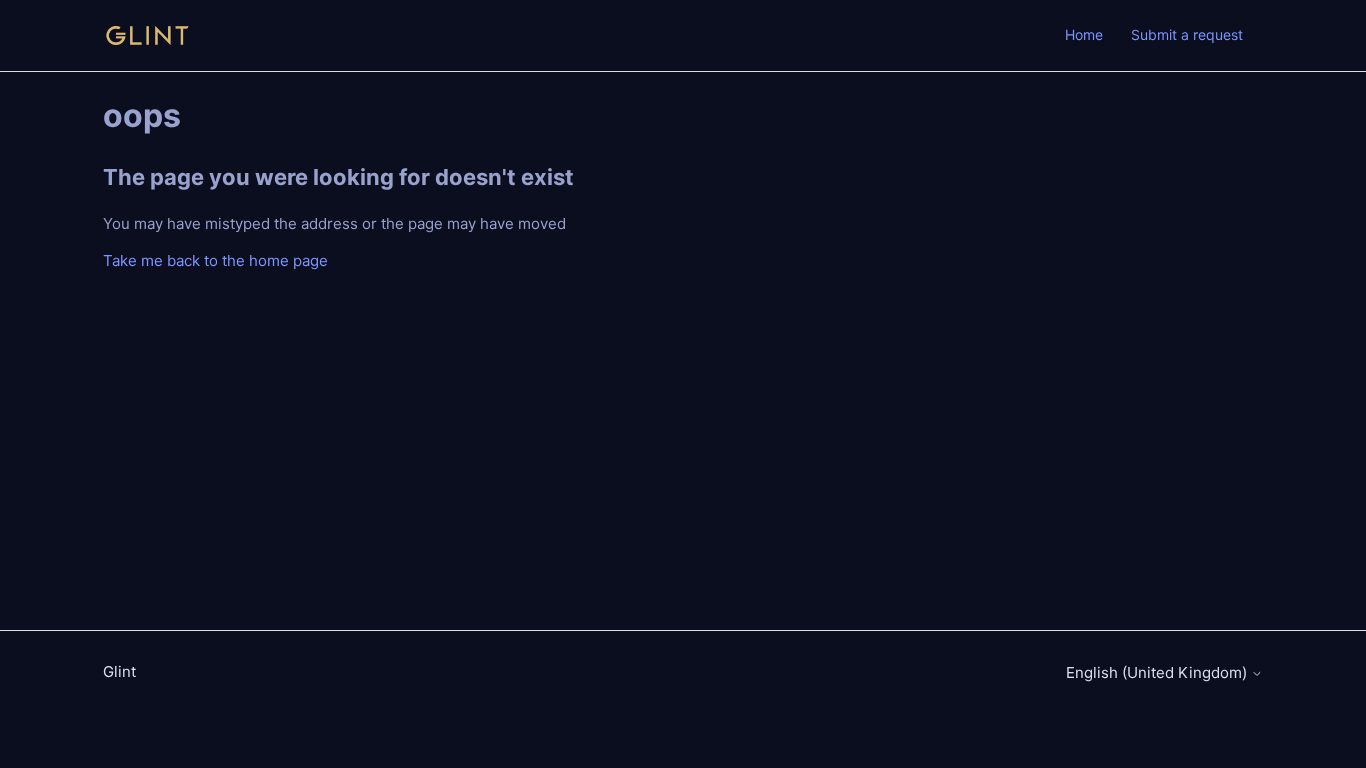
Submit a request (1187, 34)
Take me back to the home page (215, 260)
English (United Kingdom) (1158, 672)
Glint (119, 671)
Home (1084, 34)
